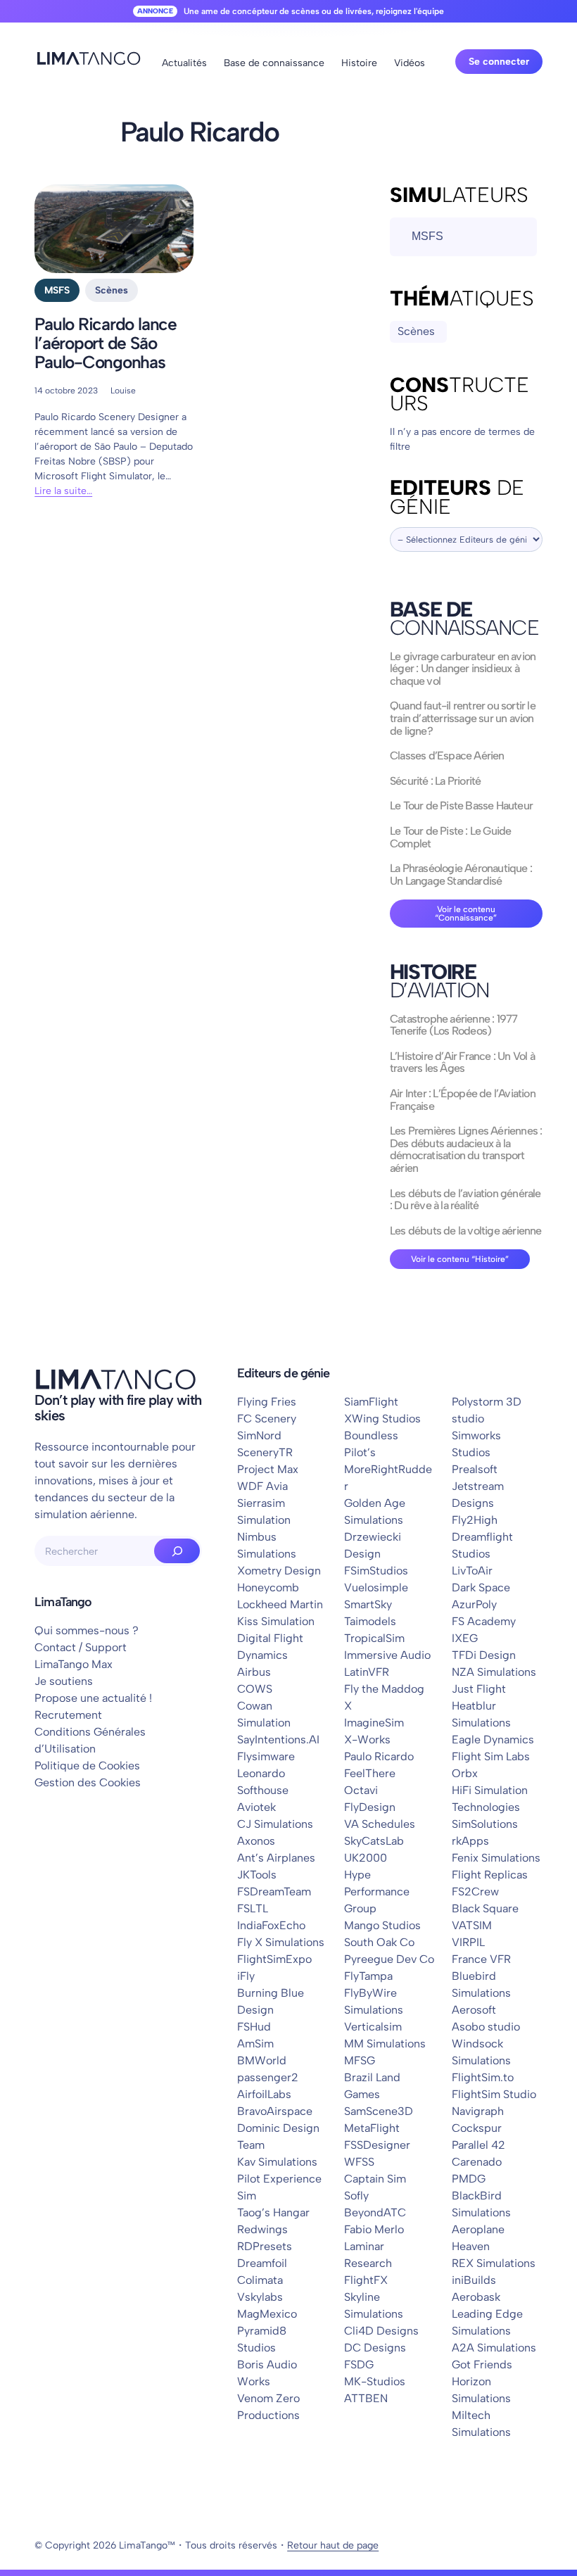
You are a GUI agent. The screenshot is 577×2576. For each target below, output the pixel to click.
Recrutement (68, 1715)
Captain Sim (375, 2179)
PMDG (469, 2179)
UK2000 (366, 1858)
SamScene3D (379, 2111)
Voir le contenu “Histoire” (460, 1259)
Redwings (262, 2229)
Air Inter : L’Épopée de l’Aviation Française (463, 1100)
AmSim (255, 2044)
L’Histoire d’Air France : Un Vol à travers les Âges (462, 1062)
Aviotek (256, 1807)
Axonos (256, 1841)
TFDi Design (484, 1655)
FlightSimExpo (274, 1959)
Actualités (184, 63)
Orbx (465, 1773)
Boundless (371, 1435)
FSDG (359, 2365)
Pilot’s (360, 1452)
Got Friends (482, 2365)
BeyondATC (375, 2212)
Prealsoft (475, 1469)
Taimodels (370, 1621)
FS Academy (484, 1621)
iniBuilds (474, 2280)
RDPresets (265, 2246)
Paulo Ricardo (379, 1756)
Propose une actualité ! (93, 1698)
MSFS (57, 290)
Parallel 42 (478, 2145)
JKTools (257, 1875)
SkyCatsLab (374, 1841)
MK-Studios (375, 2381)
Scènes (112, 290)
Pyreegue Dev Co (389, 1959)
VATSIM (472, 1925)
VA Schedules (380, 1824)
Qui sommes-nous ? (87, 1630)
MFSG (360, 2060)
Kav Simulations (277, 2162)
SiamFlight (371, 1402)
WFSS (359, 2162)
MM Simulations (385, 2044)
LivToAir (472, 1571)
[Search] (177, 1551)
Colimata (260, 2280)
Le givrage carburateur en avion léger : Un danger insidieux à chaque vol (463, 669)
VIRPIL (468, 1942)
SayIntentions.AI (278, 1740)
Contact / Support (81, 1647)
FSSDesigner (377, 2145)
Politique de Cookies (87, 1766)
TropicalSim (374, 1638)
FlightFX (366, 2280)
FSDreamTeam (274, 1892)
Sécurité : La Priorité (435, 781)
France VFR (481, 1959)
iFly (246, 1976)
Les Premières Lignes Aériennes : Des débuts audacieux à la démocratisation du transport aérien (466, 1149)
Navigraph (478, 2111)
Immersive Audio (387, 1655)
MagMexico (267, 2314)
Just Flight (479, 1689)
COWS (255, 1689)
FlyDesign (370, 1807)
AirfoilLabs (264, 2094)
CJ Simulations (275, 1824)
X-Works (367, 1740)
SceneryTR (265, 1452)
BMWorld (262, 2060)
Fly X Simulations (281, 1942)
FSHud (254, 2027)
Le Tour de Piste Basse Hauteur (461, 806)
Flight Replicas (490, 1875)
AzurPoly (474, 1604)
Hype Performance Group (377, 1892)
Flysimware (266, 1756)
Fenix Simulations (496, 1858)
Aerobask (476, 2297)
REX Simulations (494, 2263)
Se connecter (499, 62)
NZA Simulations (494, 1672)
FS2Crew (475, 1892)
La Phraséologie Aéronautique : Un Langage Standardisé (461, 875)
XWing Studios (382, 1419)
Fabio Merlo (374, 2229)
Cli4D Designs (381, 2331)
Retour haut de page (333, 2545)
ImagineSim (374, 1723)
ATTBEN (366, 2398)
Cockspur (477, 2128)
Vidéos (410, 63)
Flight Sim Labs (491, 1756)
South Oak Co (379, 1942)
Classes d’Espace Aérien (447, 756)
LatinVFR (367, 1672)
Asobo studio (486, 2027)
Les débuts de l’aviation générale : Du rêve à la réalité (465, 1200)
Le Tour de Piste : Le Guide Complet (450, 837)
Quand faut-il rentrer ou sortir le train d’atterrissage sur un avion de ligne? (463, 718)
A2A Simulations (494, 2348)
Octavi (361, 1790)
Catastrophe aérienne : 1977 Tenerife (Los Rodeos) (454, 1025)
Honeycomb (268, 1587)
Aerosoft (474, 2010)
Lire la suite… (63, 491)
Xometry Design (279, 1571)
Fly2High (475, 1520)
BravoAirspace (275, 2111)
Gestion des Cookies (88, 1782)
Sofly (356, 2196)
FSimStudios (376, 1571)
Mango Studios (382, 1925)
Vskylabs (260, 2297)
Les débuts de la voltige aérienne (466, 1231)
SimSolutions (485, 1824)
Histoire (359, 63)
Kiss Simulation (276, 1621)
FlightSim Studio (494, 2094)
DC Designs (375, 2348)
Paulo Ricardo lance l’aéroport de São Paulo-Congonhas (106, 343)
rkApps (470, 1841)
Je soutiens (64, 1681)
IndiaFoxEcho (271, 1925)
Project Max (268, 1469)
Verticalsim (373, 2027)
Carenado (477, 2162)
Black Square (485, 1908)
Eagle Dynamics (493, 1740)
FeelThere (370, 1773)
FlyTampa (368, 1976)
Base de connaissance (274, 63)
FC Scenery (267, 1419)
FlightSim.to (483, 2077)
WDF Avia (262, 1486)
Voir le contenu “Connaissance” (466, 914)
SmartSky (368, 1604)
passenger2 (268, 2077)
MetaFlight (372, 2128)
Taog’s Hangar (273, 2212)
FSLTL (253, 1908)
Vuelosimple (376, 1587)
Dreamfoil (262, 2263)
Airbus (254, 1672)
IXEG (465, 1638)
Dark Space (481, 1587)
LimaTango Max (74, 1664)
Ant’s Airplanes (276, 1858)
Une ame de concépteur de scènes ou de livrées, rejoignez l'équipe (314, 11)
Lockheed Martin (280, 1604)
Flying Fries (267, 1402)
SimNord (259, 1435)
